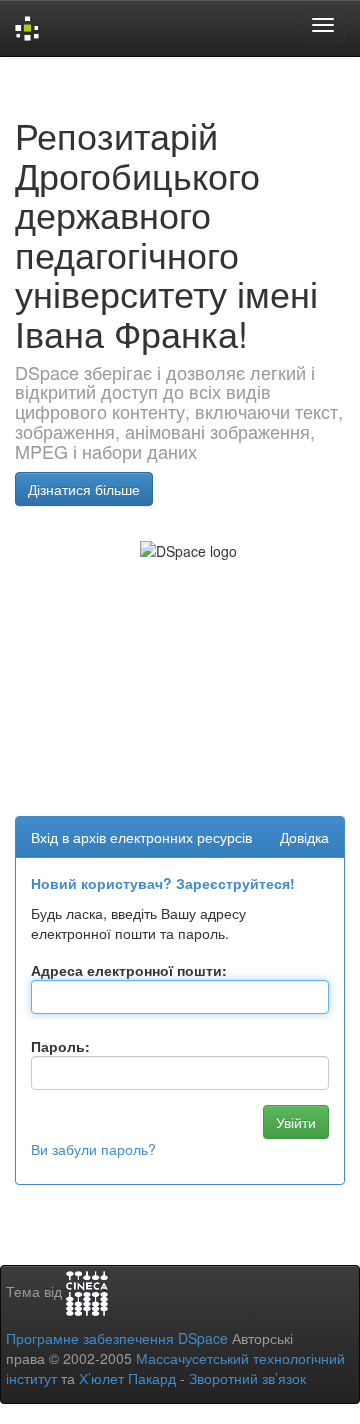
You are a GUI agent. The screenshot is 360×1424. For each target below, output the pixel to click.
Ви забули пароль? (93, 1149)
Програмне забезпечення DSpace (117, 1338)
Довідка (304, 837)
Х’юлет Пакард (127, 1378)
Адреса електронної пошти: (129, 970)
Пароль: (60, 1046)
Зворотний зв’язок (247, 1378)
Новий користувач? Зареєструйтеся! (163, 883)
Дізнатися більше (84, 489)
